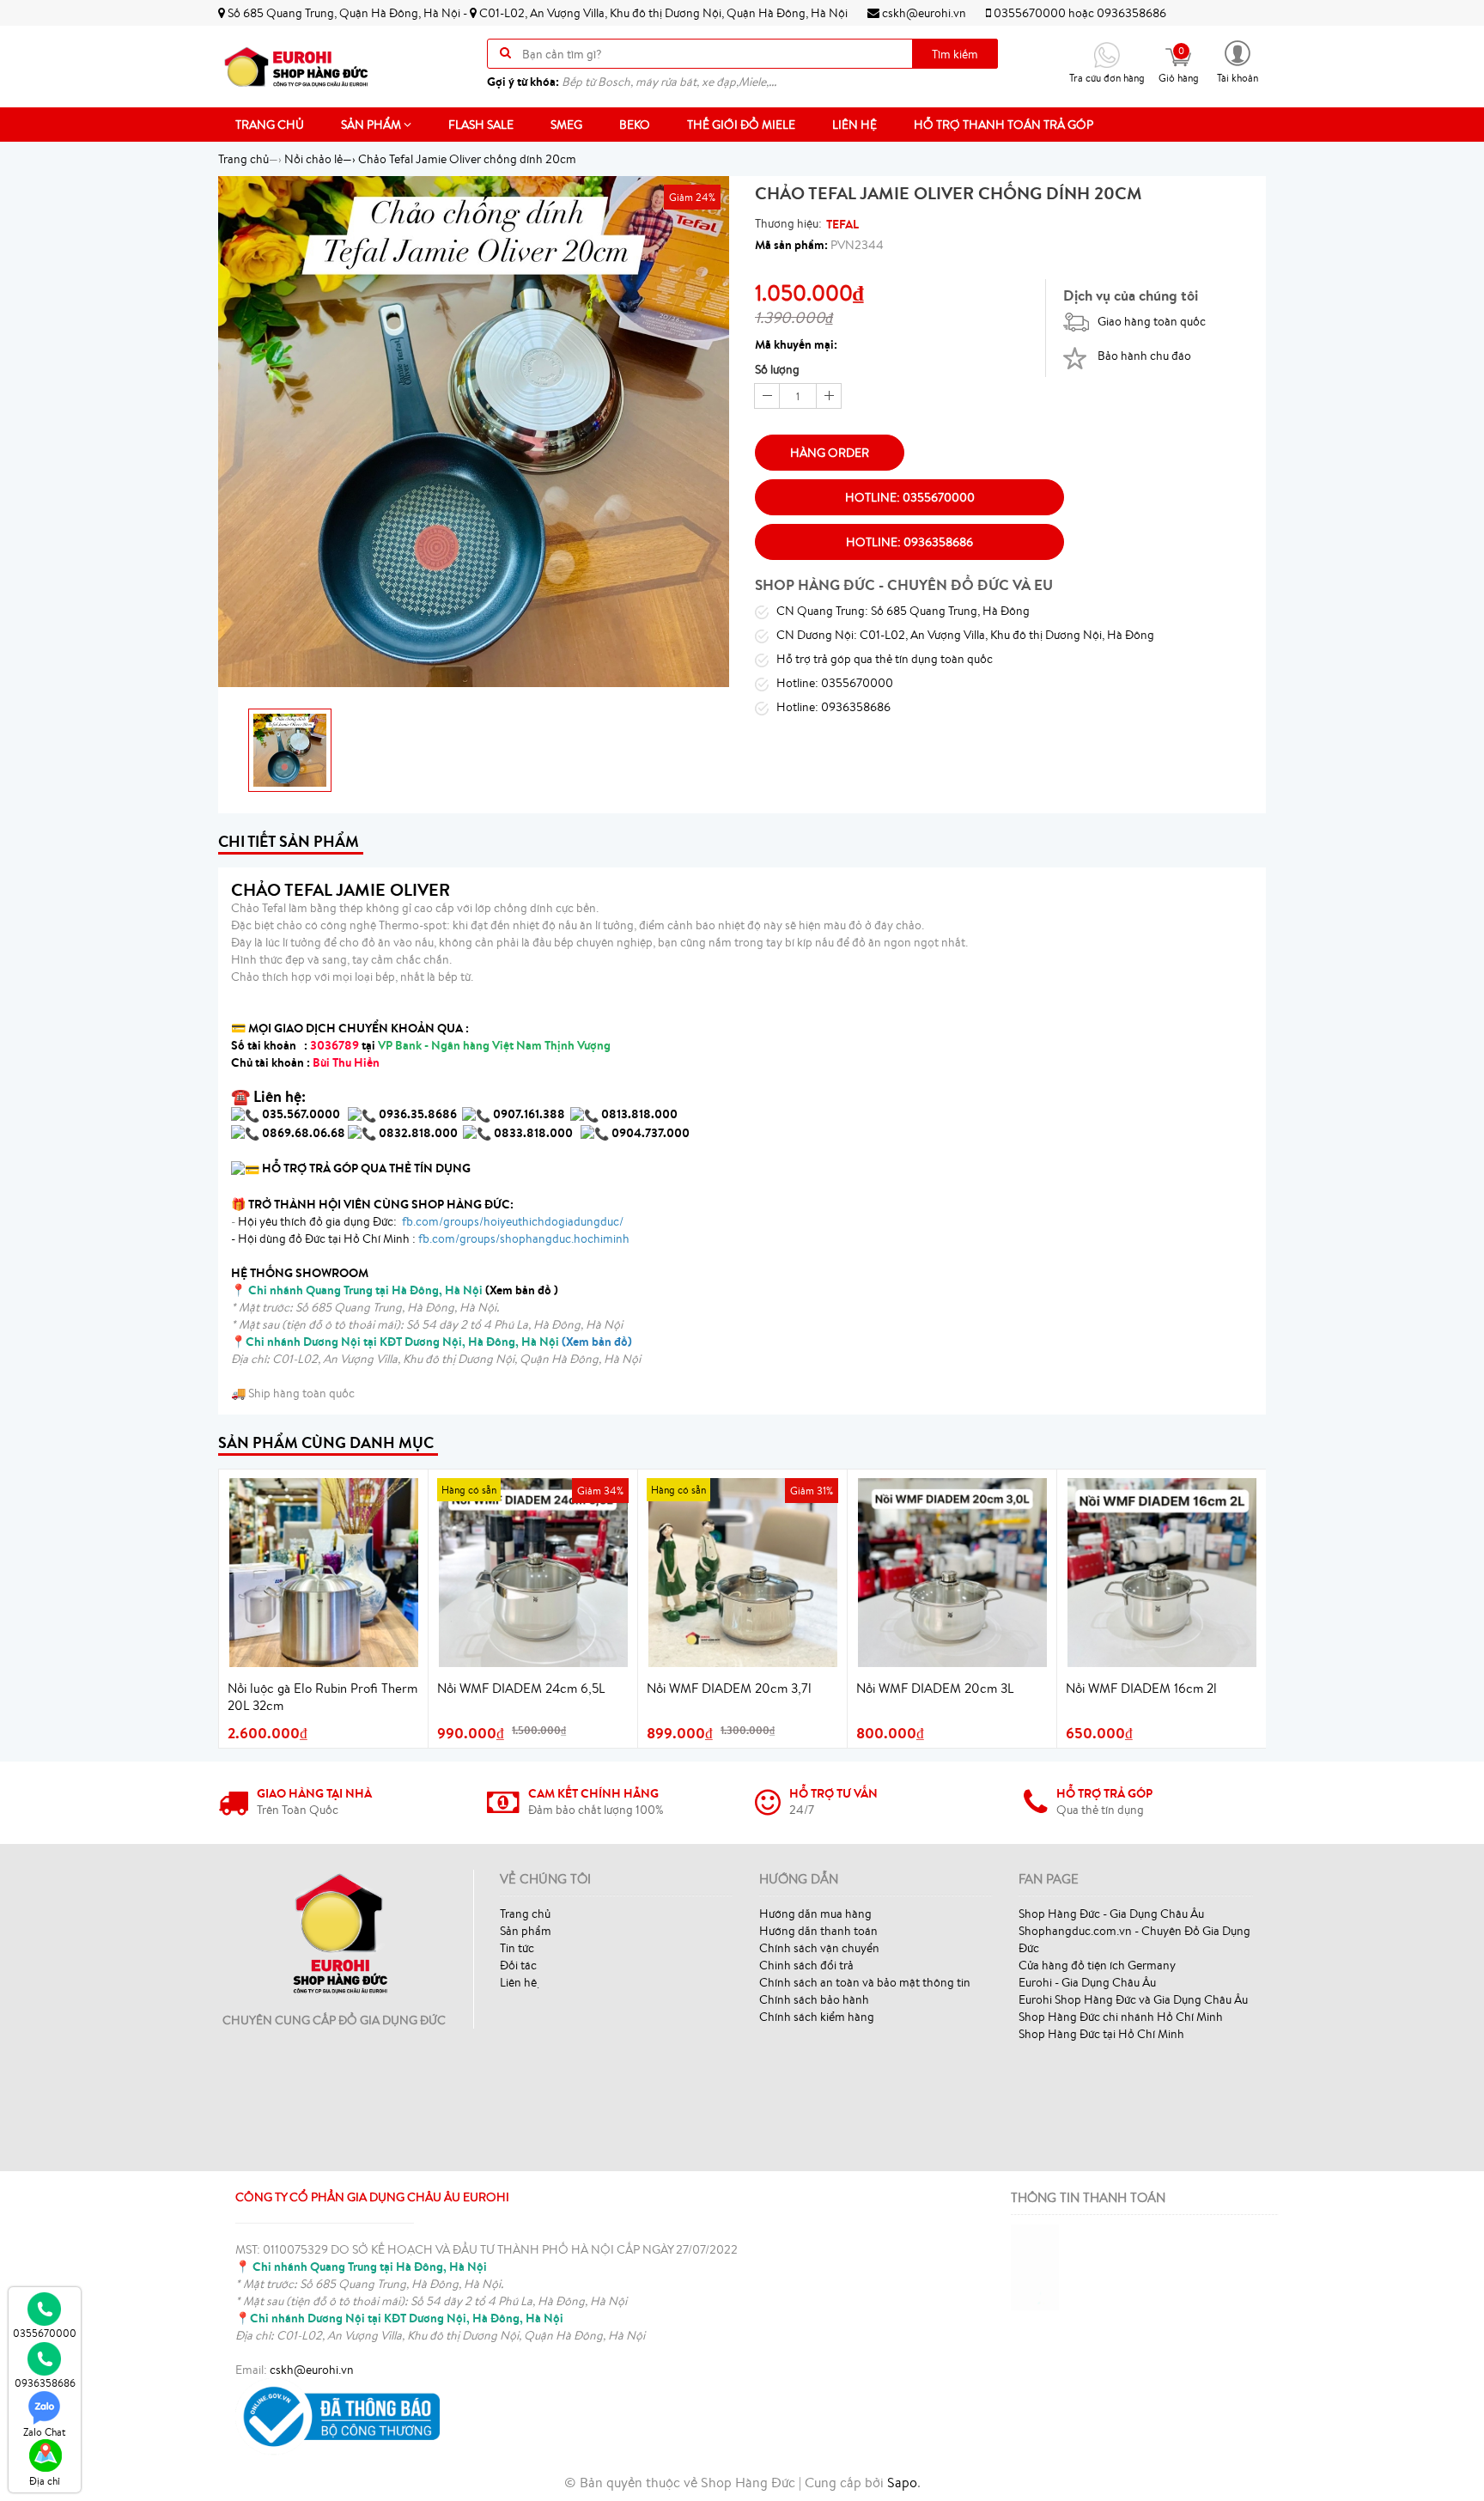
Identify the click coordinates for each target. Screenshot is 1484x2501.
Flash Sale (481, 125)
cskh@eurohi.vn (923, 13)
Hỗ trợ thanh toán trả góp (1004, 125)
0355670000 (1030, 13)
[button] (1238, 61)
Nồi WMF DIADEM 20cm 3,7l (729, 1688)
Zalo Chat (45, 2432)
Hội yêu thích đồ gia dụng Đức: (429, 1221)
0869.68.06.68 (304, 1133)
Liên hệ (855, 125)
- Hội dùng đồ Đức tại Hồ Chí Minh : (430, 1238)
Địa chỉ (45, 2481)
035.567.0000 (301, 1114)
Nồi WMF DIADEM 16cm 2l (1141, 1688)
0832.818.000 (418, 1133)
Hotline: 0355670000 (910, 497)
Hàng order (830, 453)
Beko (635, 125)
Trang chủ (270, 125)
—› (320, 159)
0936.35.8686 (418, 1114)
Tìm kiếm (955, 54)
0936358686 (1131, 13)
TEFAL (842, 224)
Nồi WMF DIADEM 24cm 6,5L (521, 1688)
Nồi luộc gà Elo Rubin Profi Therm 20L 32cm (322, 1697)
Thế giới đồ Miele (741, 125)
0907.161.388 (530, 1114)
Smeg (566, 125)
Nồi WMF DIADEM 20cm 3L (935, 1688)
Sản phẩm (372, 125)
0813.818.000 (639, 1114)
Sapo (902, 2482)
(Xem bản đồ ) (403, 1290)
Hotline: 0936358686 (909, 542)
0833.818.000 (533, 1133)
